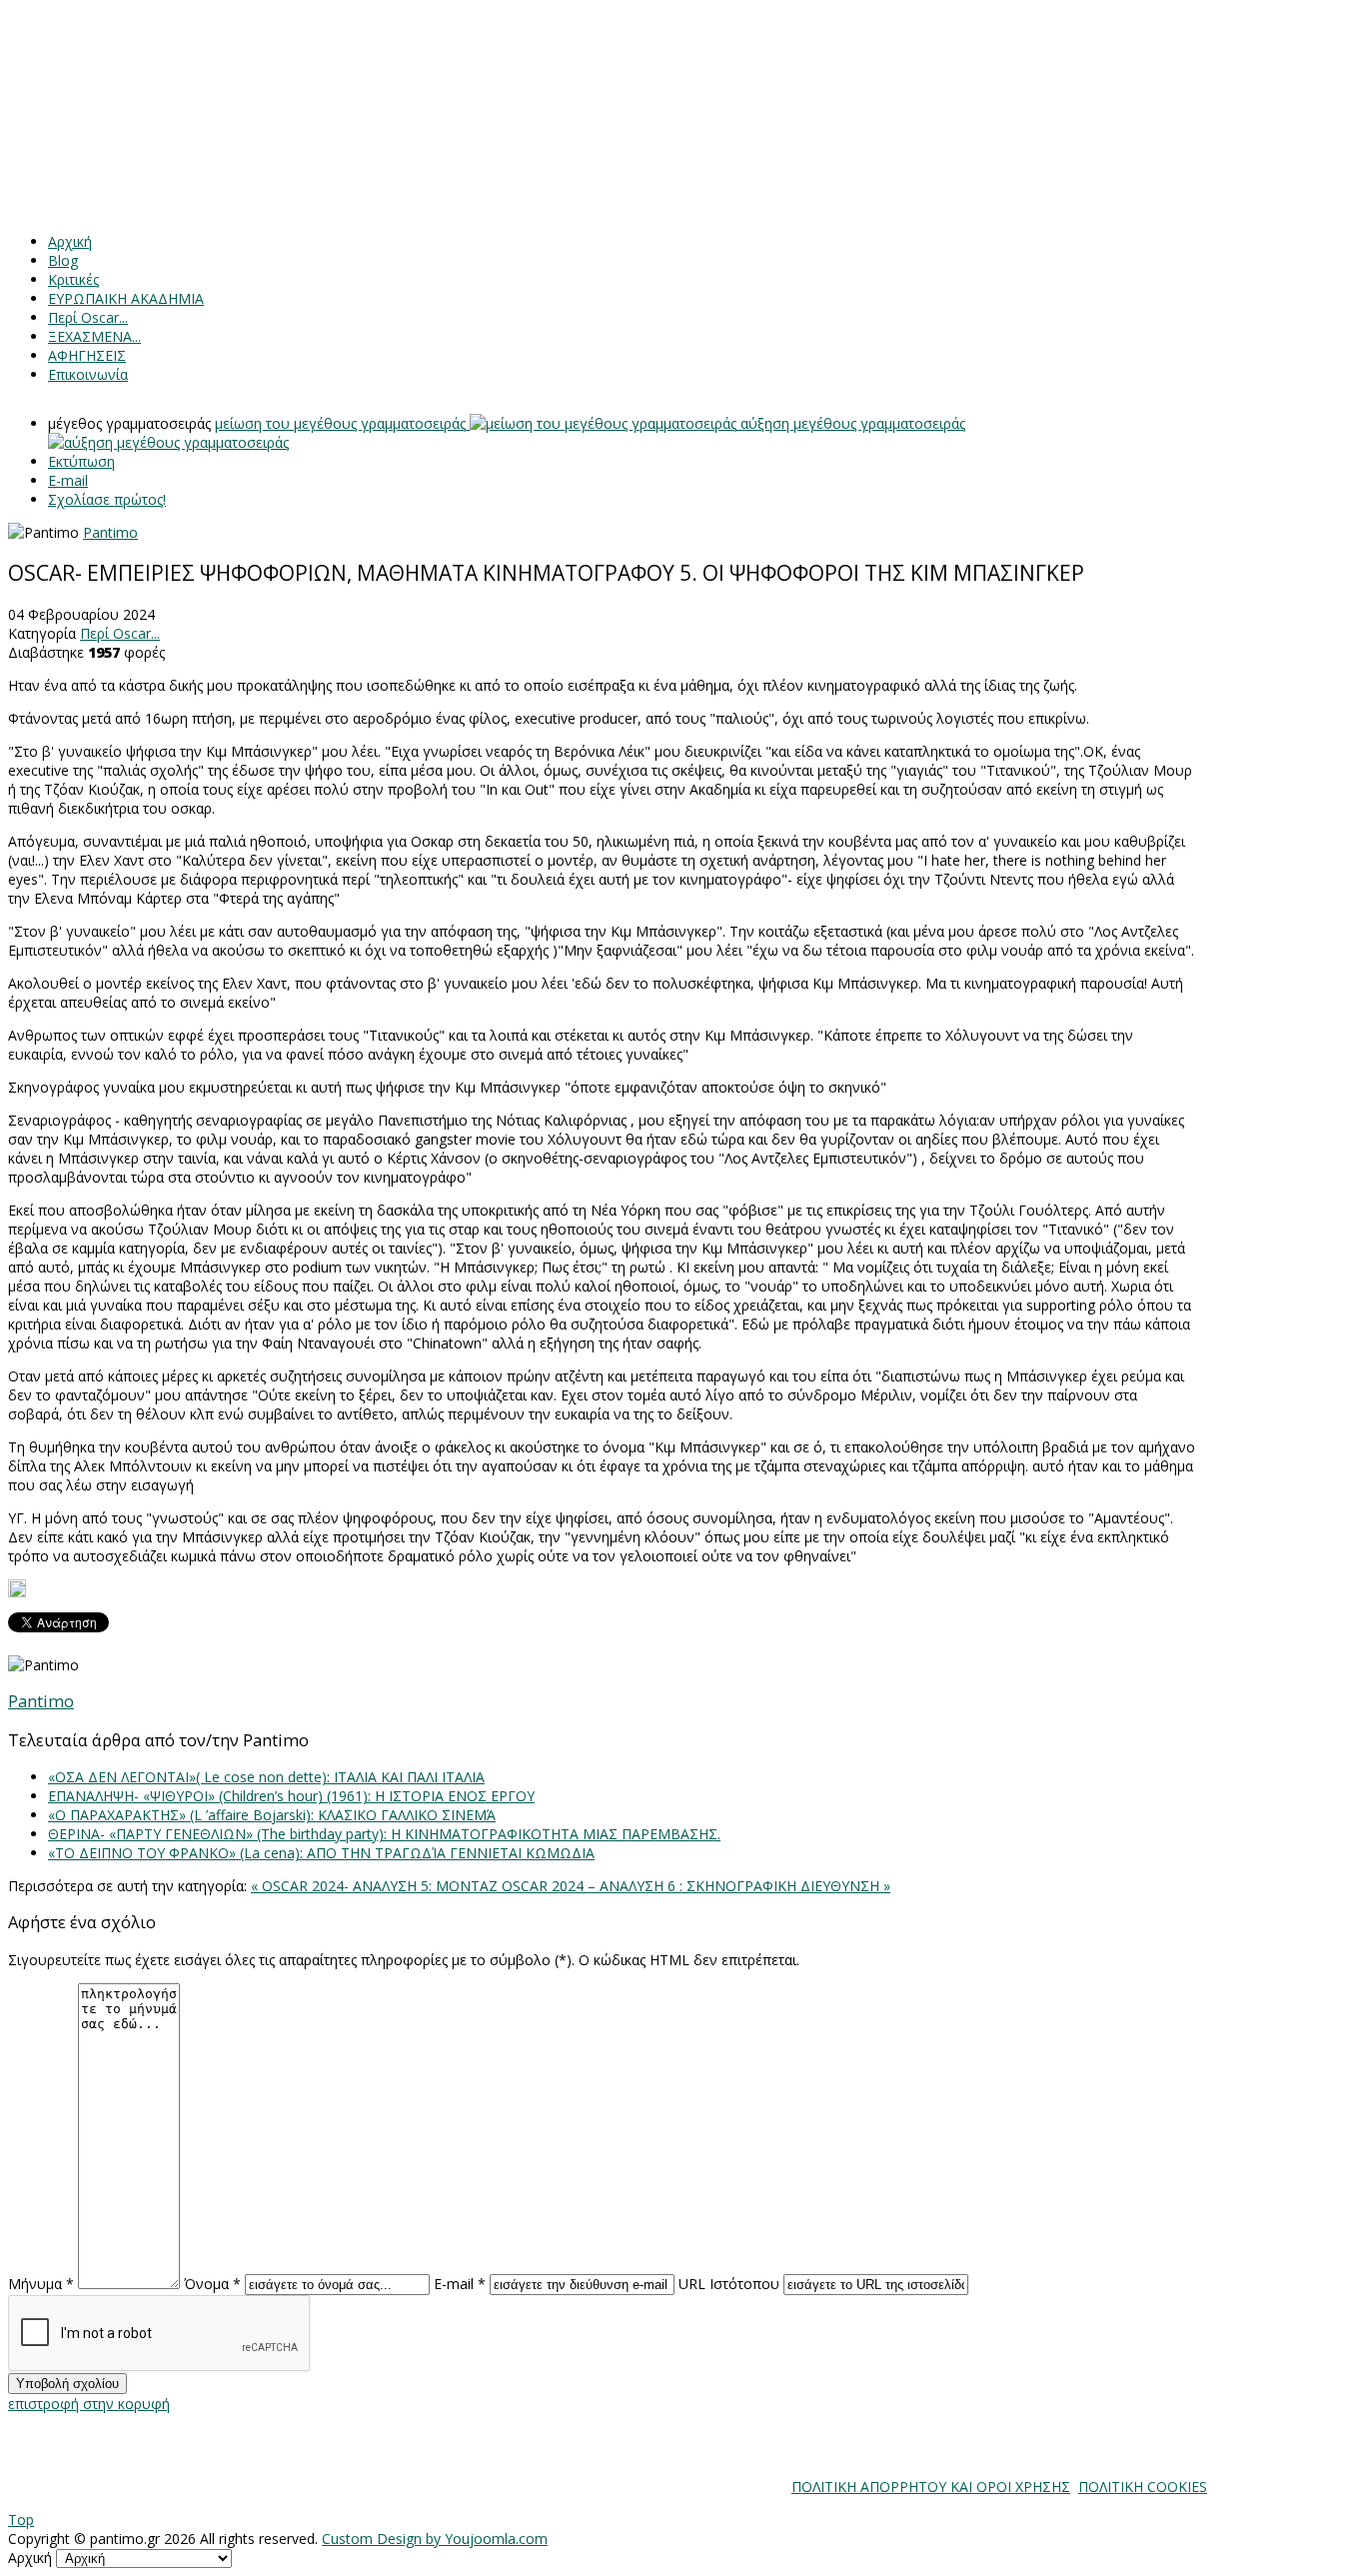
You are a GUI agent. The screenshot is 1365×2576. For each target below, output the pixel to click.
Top (21, 2520)
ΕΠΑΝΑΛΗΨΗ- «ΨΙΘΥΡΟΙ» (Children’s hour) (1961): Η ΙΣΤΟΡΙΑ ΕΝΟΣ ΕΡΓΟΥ (291, 1796)
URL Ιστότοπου (729, 2284)
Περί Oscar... (120, 633)
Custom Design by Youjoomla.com (435, 2539)
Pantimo (110, 532)
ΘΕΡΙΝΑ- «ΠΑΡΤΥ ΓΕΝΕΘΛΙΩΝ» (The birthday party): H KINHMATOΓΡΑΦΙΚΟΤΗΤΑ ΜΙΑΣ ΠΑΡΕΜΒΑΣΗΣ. (384, 1834)
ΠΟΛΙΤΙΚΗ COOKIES (1143, 2487)
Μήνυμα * (41, 2284)
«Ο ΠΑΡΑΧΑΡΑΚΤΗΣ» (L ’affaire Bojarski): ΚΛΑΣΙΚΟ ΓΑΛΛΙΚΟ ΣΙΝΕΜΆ (272, 1815)
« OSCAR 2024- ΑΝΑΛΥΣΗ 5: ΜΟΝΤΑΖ (376, 1886)
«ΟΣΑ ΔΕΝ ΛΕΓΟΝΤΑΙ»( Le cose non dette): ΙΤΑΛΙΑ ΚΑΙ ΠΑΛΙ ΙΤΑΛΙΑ (266, 1777)
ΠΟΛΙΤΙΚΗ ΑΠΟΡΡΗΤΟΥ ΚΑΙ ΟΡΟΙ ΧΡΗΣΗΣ (931, 2487)
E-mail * (460, 2284)
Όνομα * (212, 2284)
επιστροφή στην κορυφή (89, 2404)
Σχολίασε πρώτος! (107, 499)
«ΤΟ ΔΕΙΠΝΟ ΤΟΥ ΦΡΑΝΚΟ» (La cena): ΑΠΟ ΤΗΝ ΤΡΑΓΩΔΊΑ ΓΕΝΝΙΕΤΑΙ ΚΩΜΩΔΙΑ (321, 1853)
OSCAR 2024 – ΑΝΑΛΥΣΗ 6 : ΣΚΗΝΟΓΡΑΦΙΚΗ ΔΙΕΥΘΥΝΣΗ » (696, 1886)
